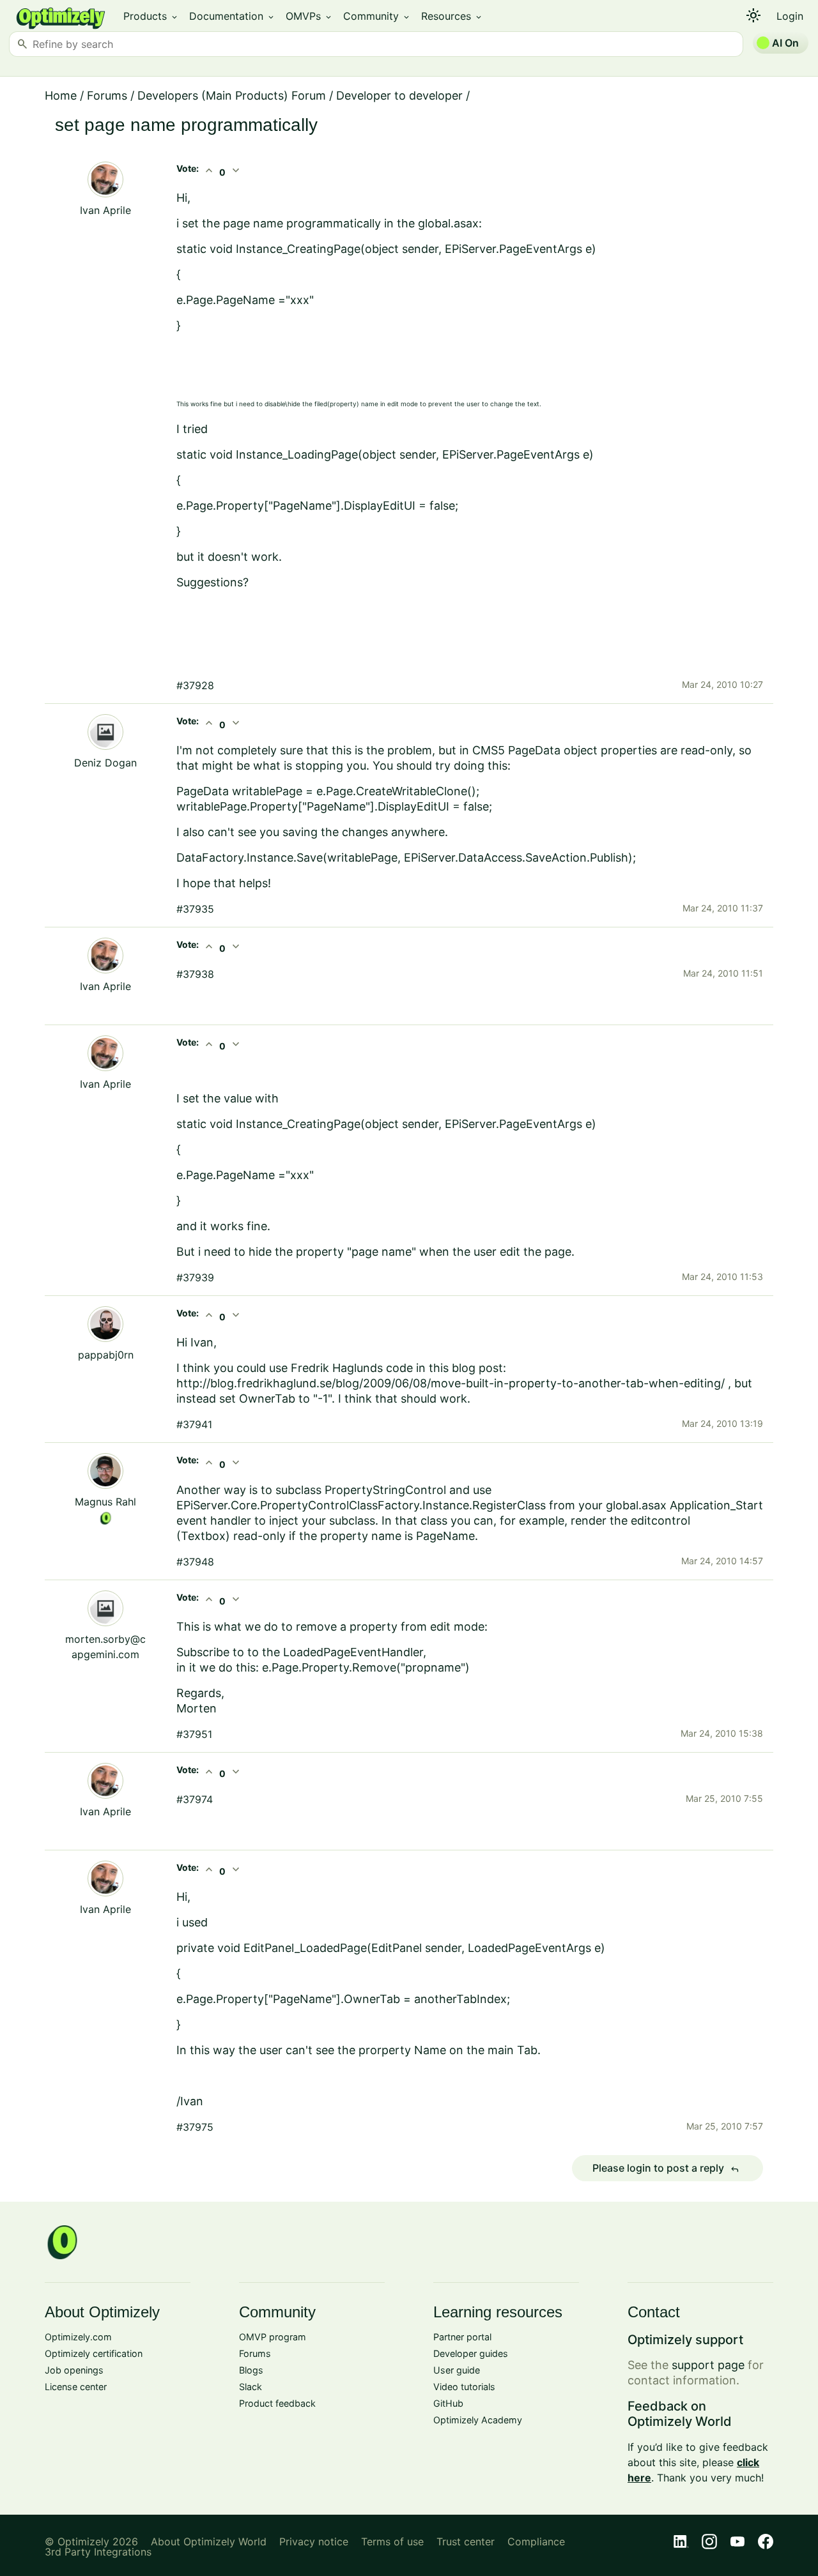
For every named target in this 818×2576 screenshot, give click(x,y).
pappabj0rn (106, 1355)
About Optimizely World (209, 2542)
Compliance (536, 2542)
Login (790, 16)
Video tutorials (464, 2387)
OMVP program (273, 2337)
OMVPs (309, 16)
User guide (457, 2370)
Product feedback (277, 2403)
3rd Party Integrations (98, 2552)
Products (151, 16)
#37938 (195, 974)
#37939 (195, 1277)
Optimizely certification (94, 2353)
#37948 (195, 1562)
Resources (452, 16)
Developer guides (471, 2353)
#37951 (194, 1734)
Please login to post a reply (666, 2168)
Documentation (232, 16)
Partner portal (462, 2337)
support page (708, 2365)
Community (377, 16)
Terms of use (392, 2542)
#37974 (195, 1799)
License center (76, 2387)
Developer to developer (399, 95)
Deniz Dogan (105, 763)
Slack (251, 2387)
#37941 (194, 1424)
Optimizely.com (78, 2337)
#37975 (195, 2127)
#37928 (195, 685)
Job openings (74, 2370)
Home (61, 95)
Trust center (466, 2542)
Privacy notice (314, 2542)
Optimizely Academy (478, 2420)
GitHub (448, 2403)
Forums (107, 95)
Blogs (251, 2370)
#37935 (195, 909)
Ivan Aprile (105, 210)
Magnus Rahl (105, 1502)
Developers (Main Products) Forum (232, 95)
